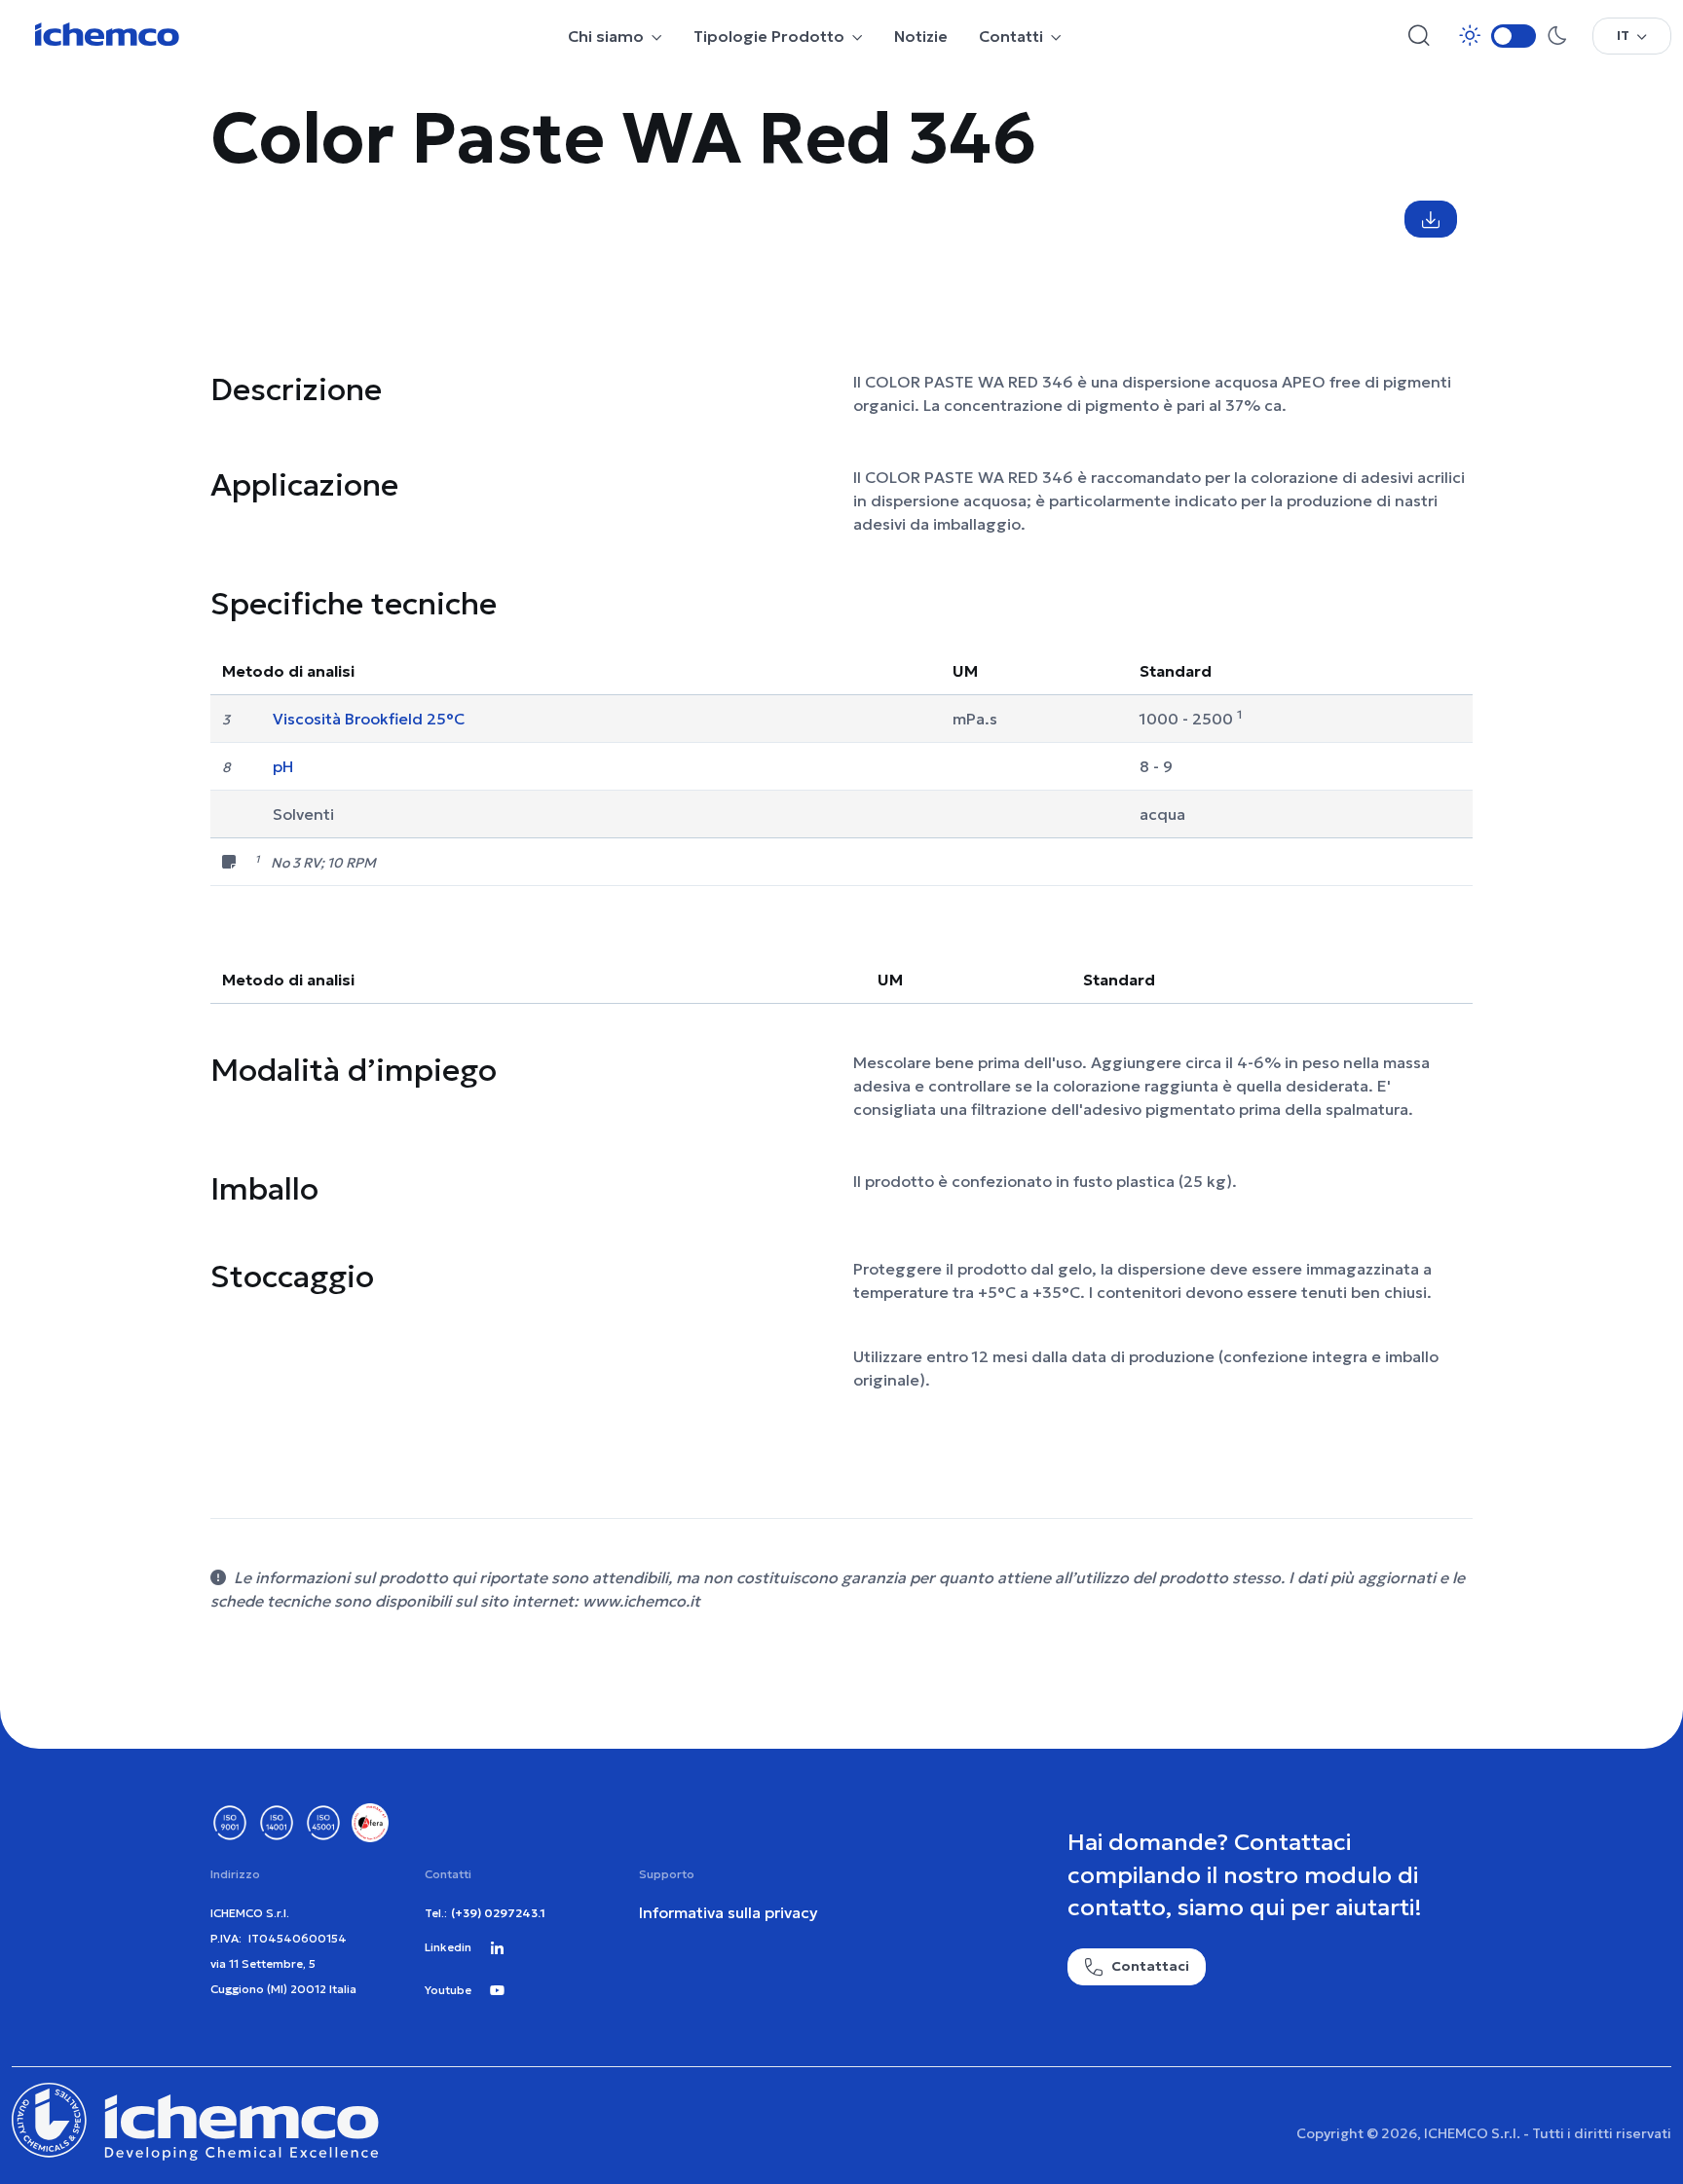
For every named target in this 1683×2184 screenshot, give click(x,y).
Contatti (1011, 36)
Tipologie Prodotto (769, 36)
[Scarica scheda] (1431, 219)
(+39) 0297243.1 (498, 1913)
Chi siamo (606, 36)
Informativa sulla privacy (729, 1912)
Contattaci (1150, 1966)
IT (1623, 35)
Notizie (921, 36)
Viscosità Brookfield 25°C (369, 719)
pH (283, 766)
